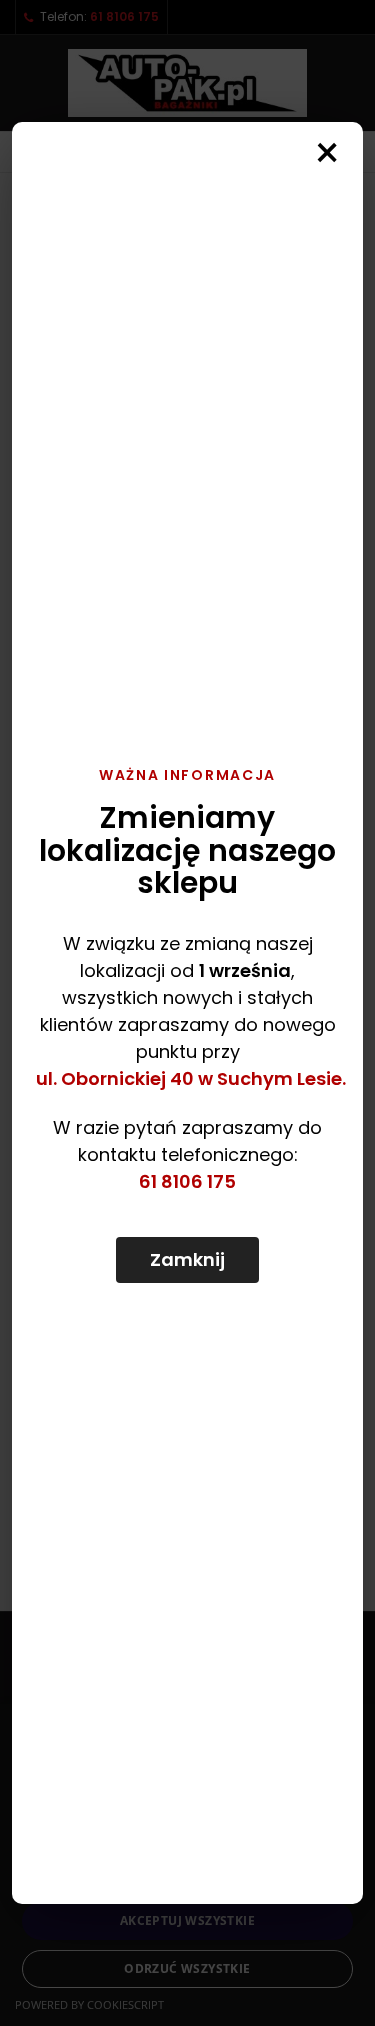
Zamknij (187, 1259)
